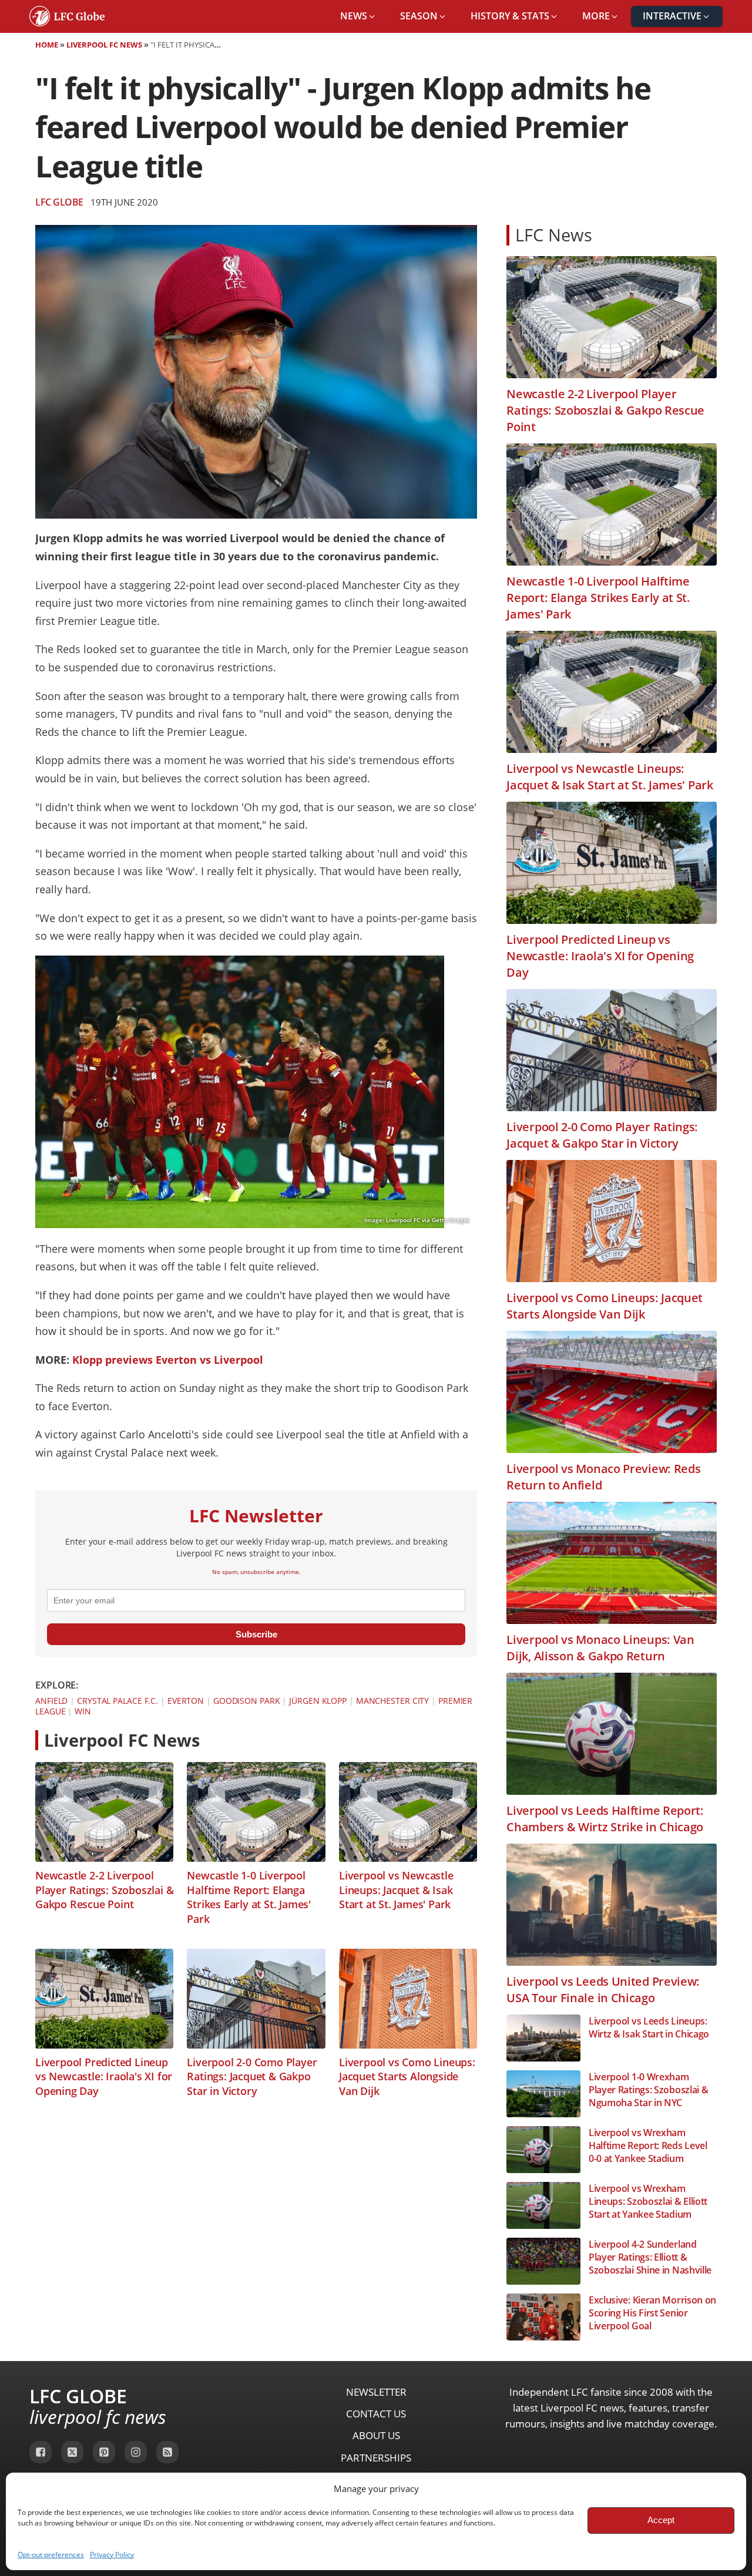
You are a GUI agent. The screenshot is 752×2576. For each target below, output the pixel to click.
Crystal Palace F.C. (117, 1701)
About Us (376, 2435)
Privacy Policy (112, 2555)
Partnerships (376, 2458)
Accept (661, 2520)
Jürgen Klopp (318, 1701)
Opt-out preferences (51, 2555)
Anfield (51, 1701)
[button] (358, 16)
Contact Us (376, 2414)
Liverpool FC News (104, 45)
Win (83, 1711)
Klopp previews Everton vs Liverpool (168, 1360)
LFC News (554, 235)
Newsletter (376, 2392)
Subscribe (256, 1634)
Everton (186, 1701)
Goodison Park (247, 1701)
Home (47, 45)
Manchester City (393, 1701)
